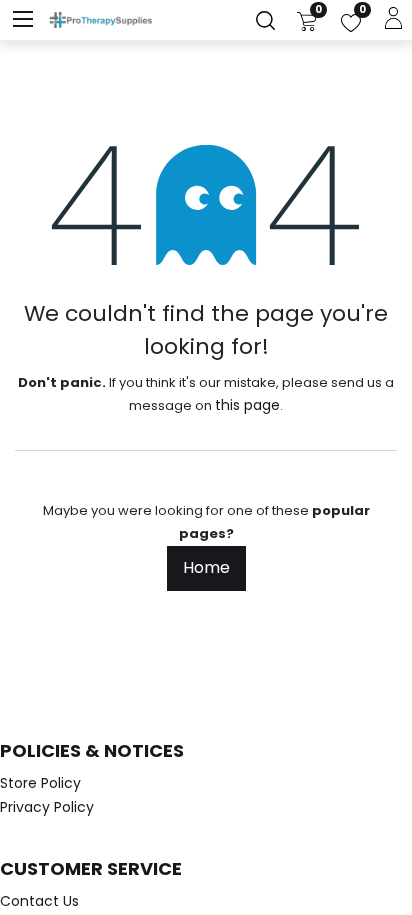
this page (247, 405)
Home (206, 567)
